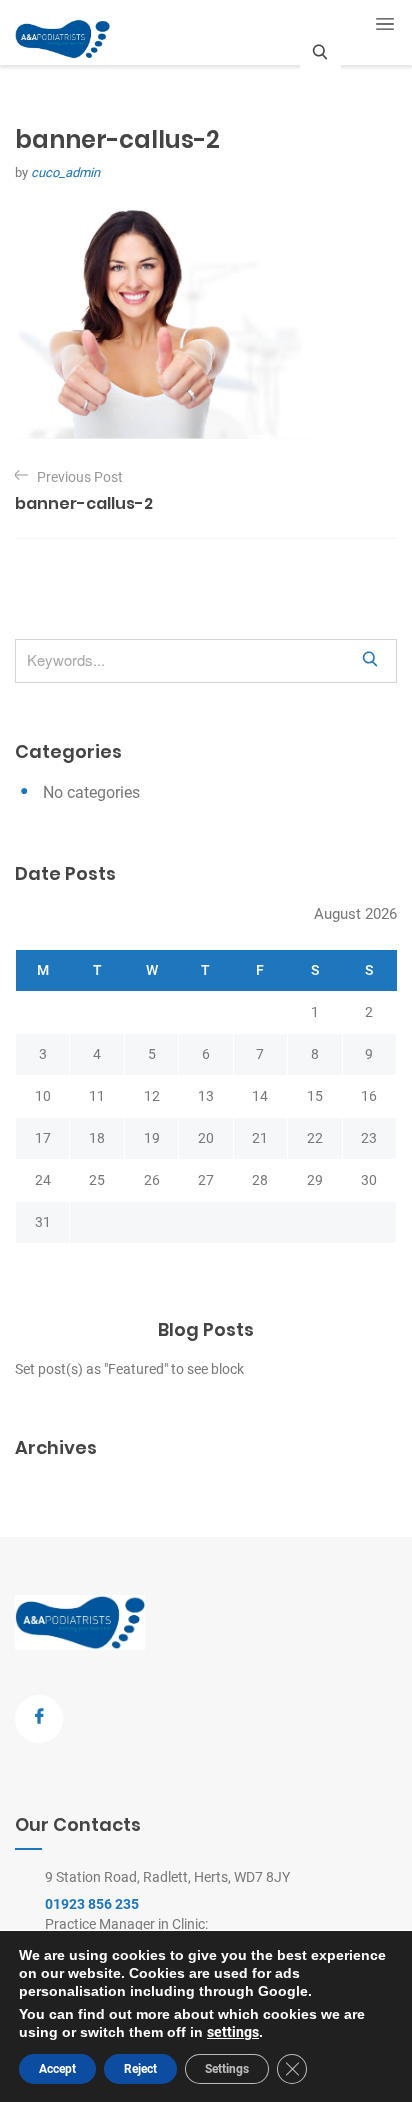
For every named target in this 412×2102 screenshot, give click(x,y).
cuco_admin (65, 172)
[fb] (39, 1719)
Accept (57, 2069)
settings (233, 2032)
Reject (140, 2069)
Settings (227, 2069)
